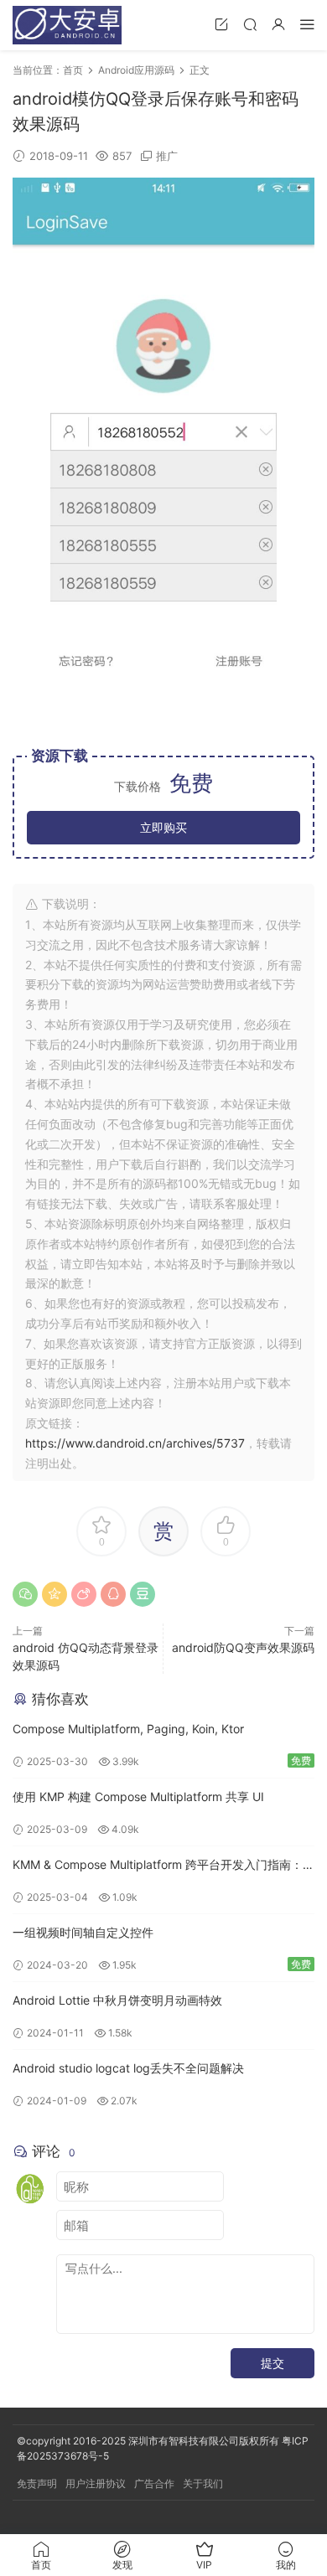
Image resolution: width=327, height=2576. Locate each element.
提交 (272, 2363)
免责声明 (37, 2483)
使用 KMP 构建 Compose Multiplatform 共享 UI (138, 1796)
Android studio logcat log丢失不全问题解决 (128, 2068)
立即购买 (163, 827)
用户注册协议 (96, 2483)
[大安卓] (67, 25)
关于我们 (203, 2483)
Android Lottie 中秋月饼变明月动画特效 (117, 2000)
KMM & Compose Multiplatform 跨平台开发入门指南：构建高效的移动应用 (163, 1866)
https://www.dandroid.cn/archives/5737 (135, 1443)
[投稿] (221, 24)
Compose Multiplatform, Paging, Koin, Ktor (128, 1729)
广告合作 (154, 2483)
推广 (167, 156)
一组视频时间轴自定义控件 (83, 1932)
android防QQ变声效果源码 (243, 1647)
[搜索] (250, 24)
